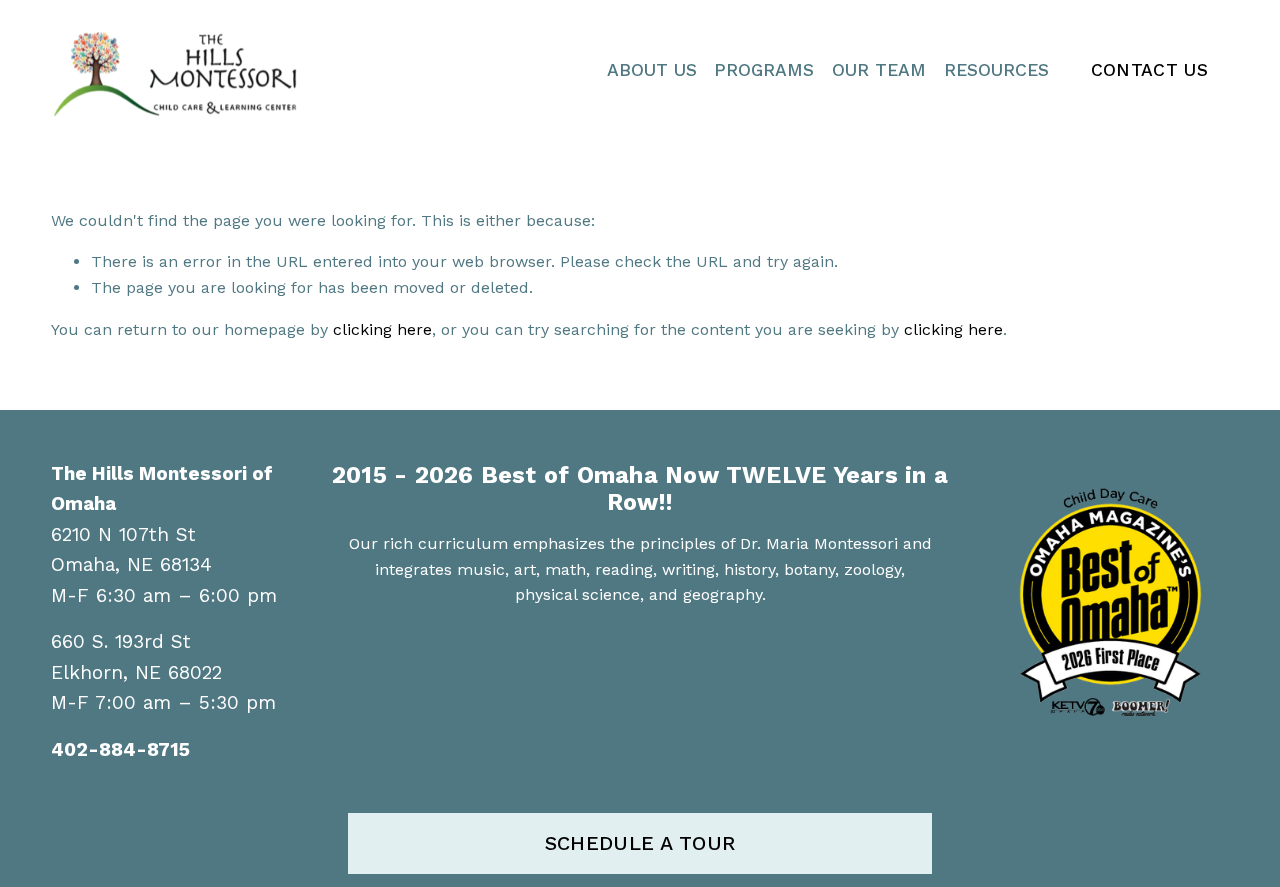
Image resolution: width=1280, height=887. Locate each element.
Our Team (879, 70)
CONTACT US (1150, 70)
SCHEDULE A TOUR (640, 843)
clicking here (382, 329)
